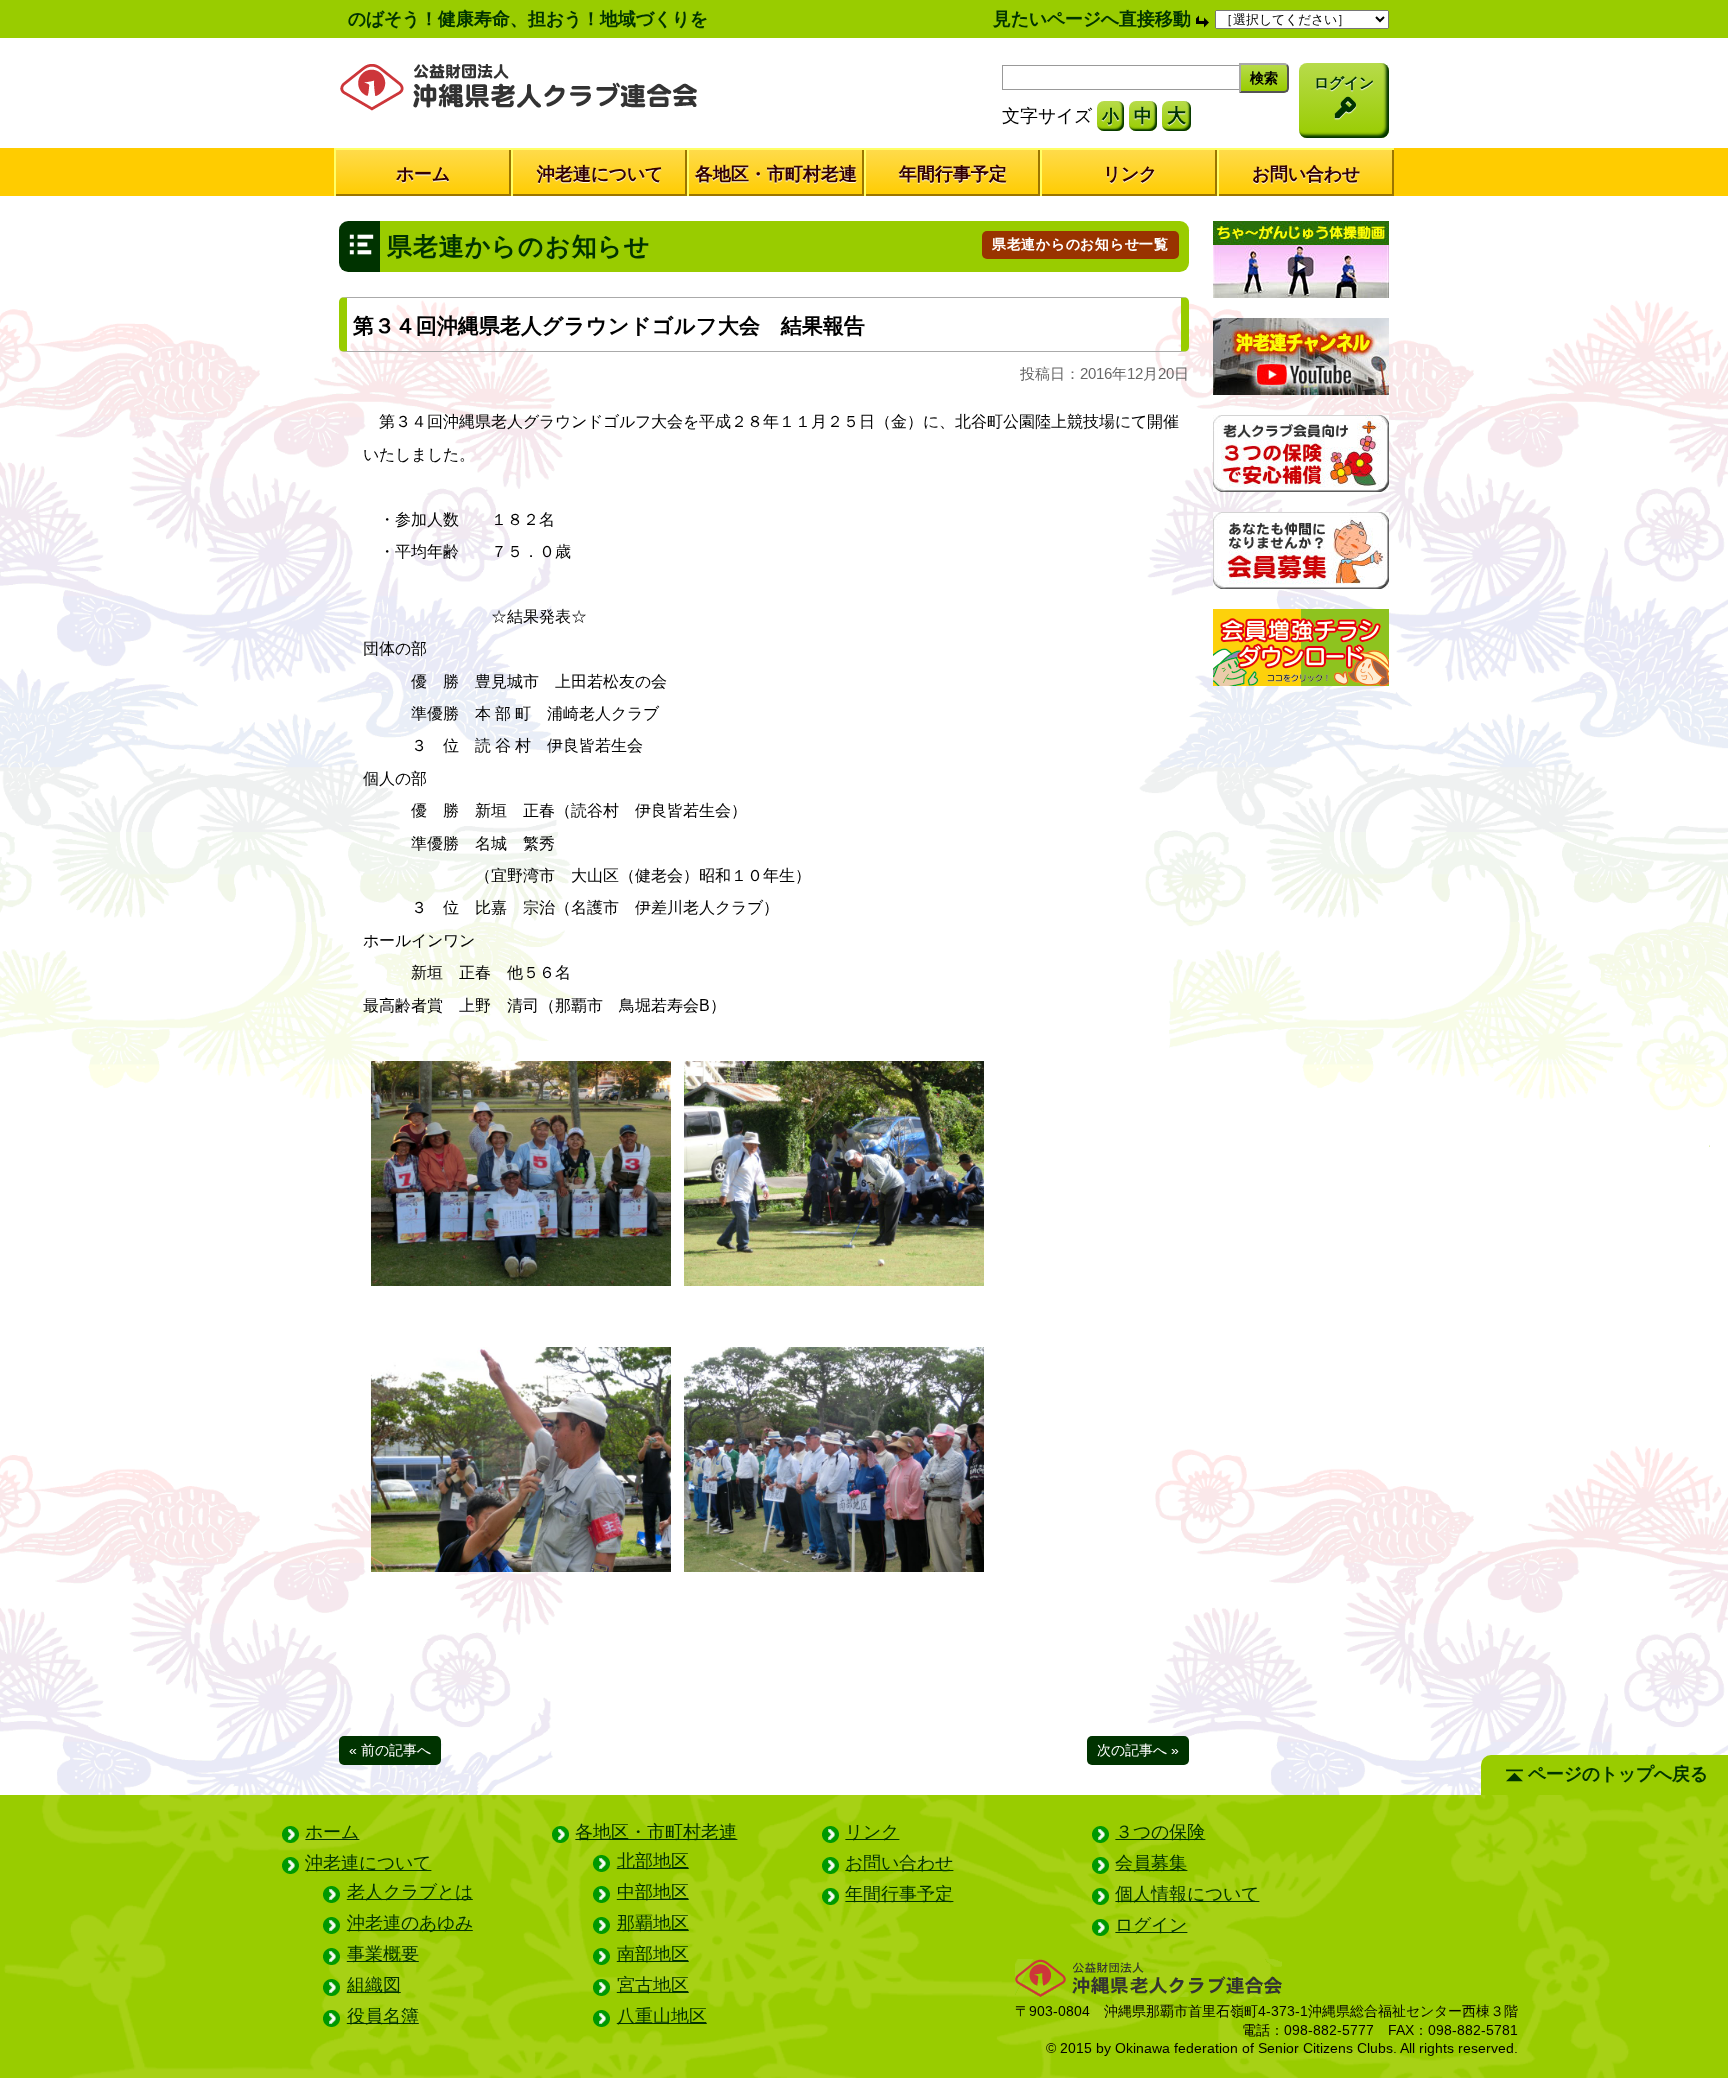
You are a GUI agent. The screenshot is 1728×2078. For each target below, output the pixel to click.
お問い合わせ (1306, 174)
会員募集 (1151, 1863)
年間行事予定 (953, 174)
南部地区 (653, 1954)
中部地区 (653, 1892)
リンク (1130, 174)
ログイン (1151, 1925)
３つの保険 (1160, 1832)
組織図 (374, 1985)
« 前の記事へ (390, 1750)
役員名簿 (383, 2016)
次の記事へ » (1138, 1750)
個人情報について (1187, 1894)
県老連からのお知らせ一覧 (1080, 244)
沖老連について (600, 174)
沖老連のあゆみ (410, 1923)
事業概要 (383, 1954)
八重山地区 (662, 2016)
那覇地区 (653, 1923)
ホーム (423, 174)
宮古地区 (653, 1985)
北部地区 (653, 1861)
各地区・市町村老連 (776, 174)
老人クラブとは (410, 1892)
